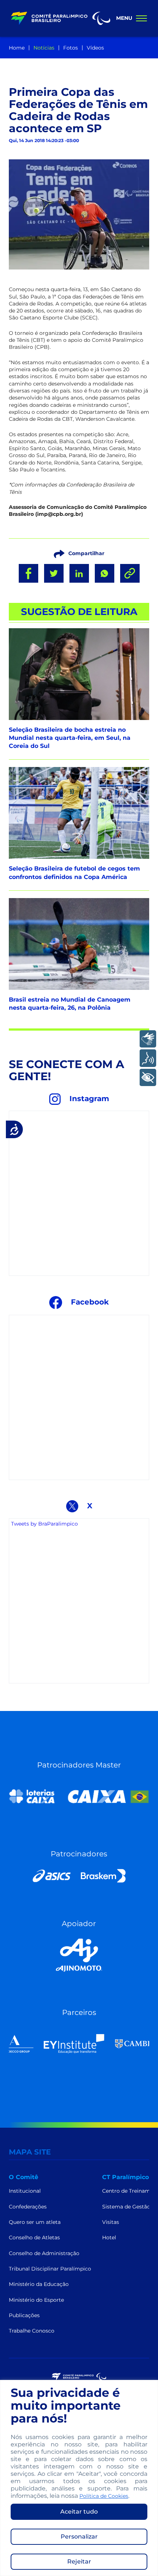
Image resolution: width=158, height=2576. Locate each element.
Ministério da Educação (39, 2284)
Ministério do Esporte (36, 2300)
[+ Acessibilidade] (148, 1077)
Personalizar (79, 2537)
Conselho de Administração (44, 2253)
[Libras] (148, 1039)
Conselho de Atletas (34, 2237)
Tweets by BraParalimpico (44, 1524)
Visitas (111, 2222)
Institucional (25, 2191)
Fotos (71, 48)
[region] (79, 2478)
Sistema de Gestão (126, 2207)
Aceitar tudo (79, 2512)
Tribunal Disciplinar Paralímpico (50, 2269)
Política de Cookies (104, 2496)
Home (17, 48)
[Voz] (148, 1058)
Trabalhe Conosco (32, 2331)
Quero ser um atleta (35, 2222)
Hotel (109, 2237)
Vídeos (95, 48)
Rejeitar (79, 2561)
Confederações (28, 2207)
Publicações (24, 2315)
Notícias (44, 48)
